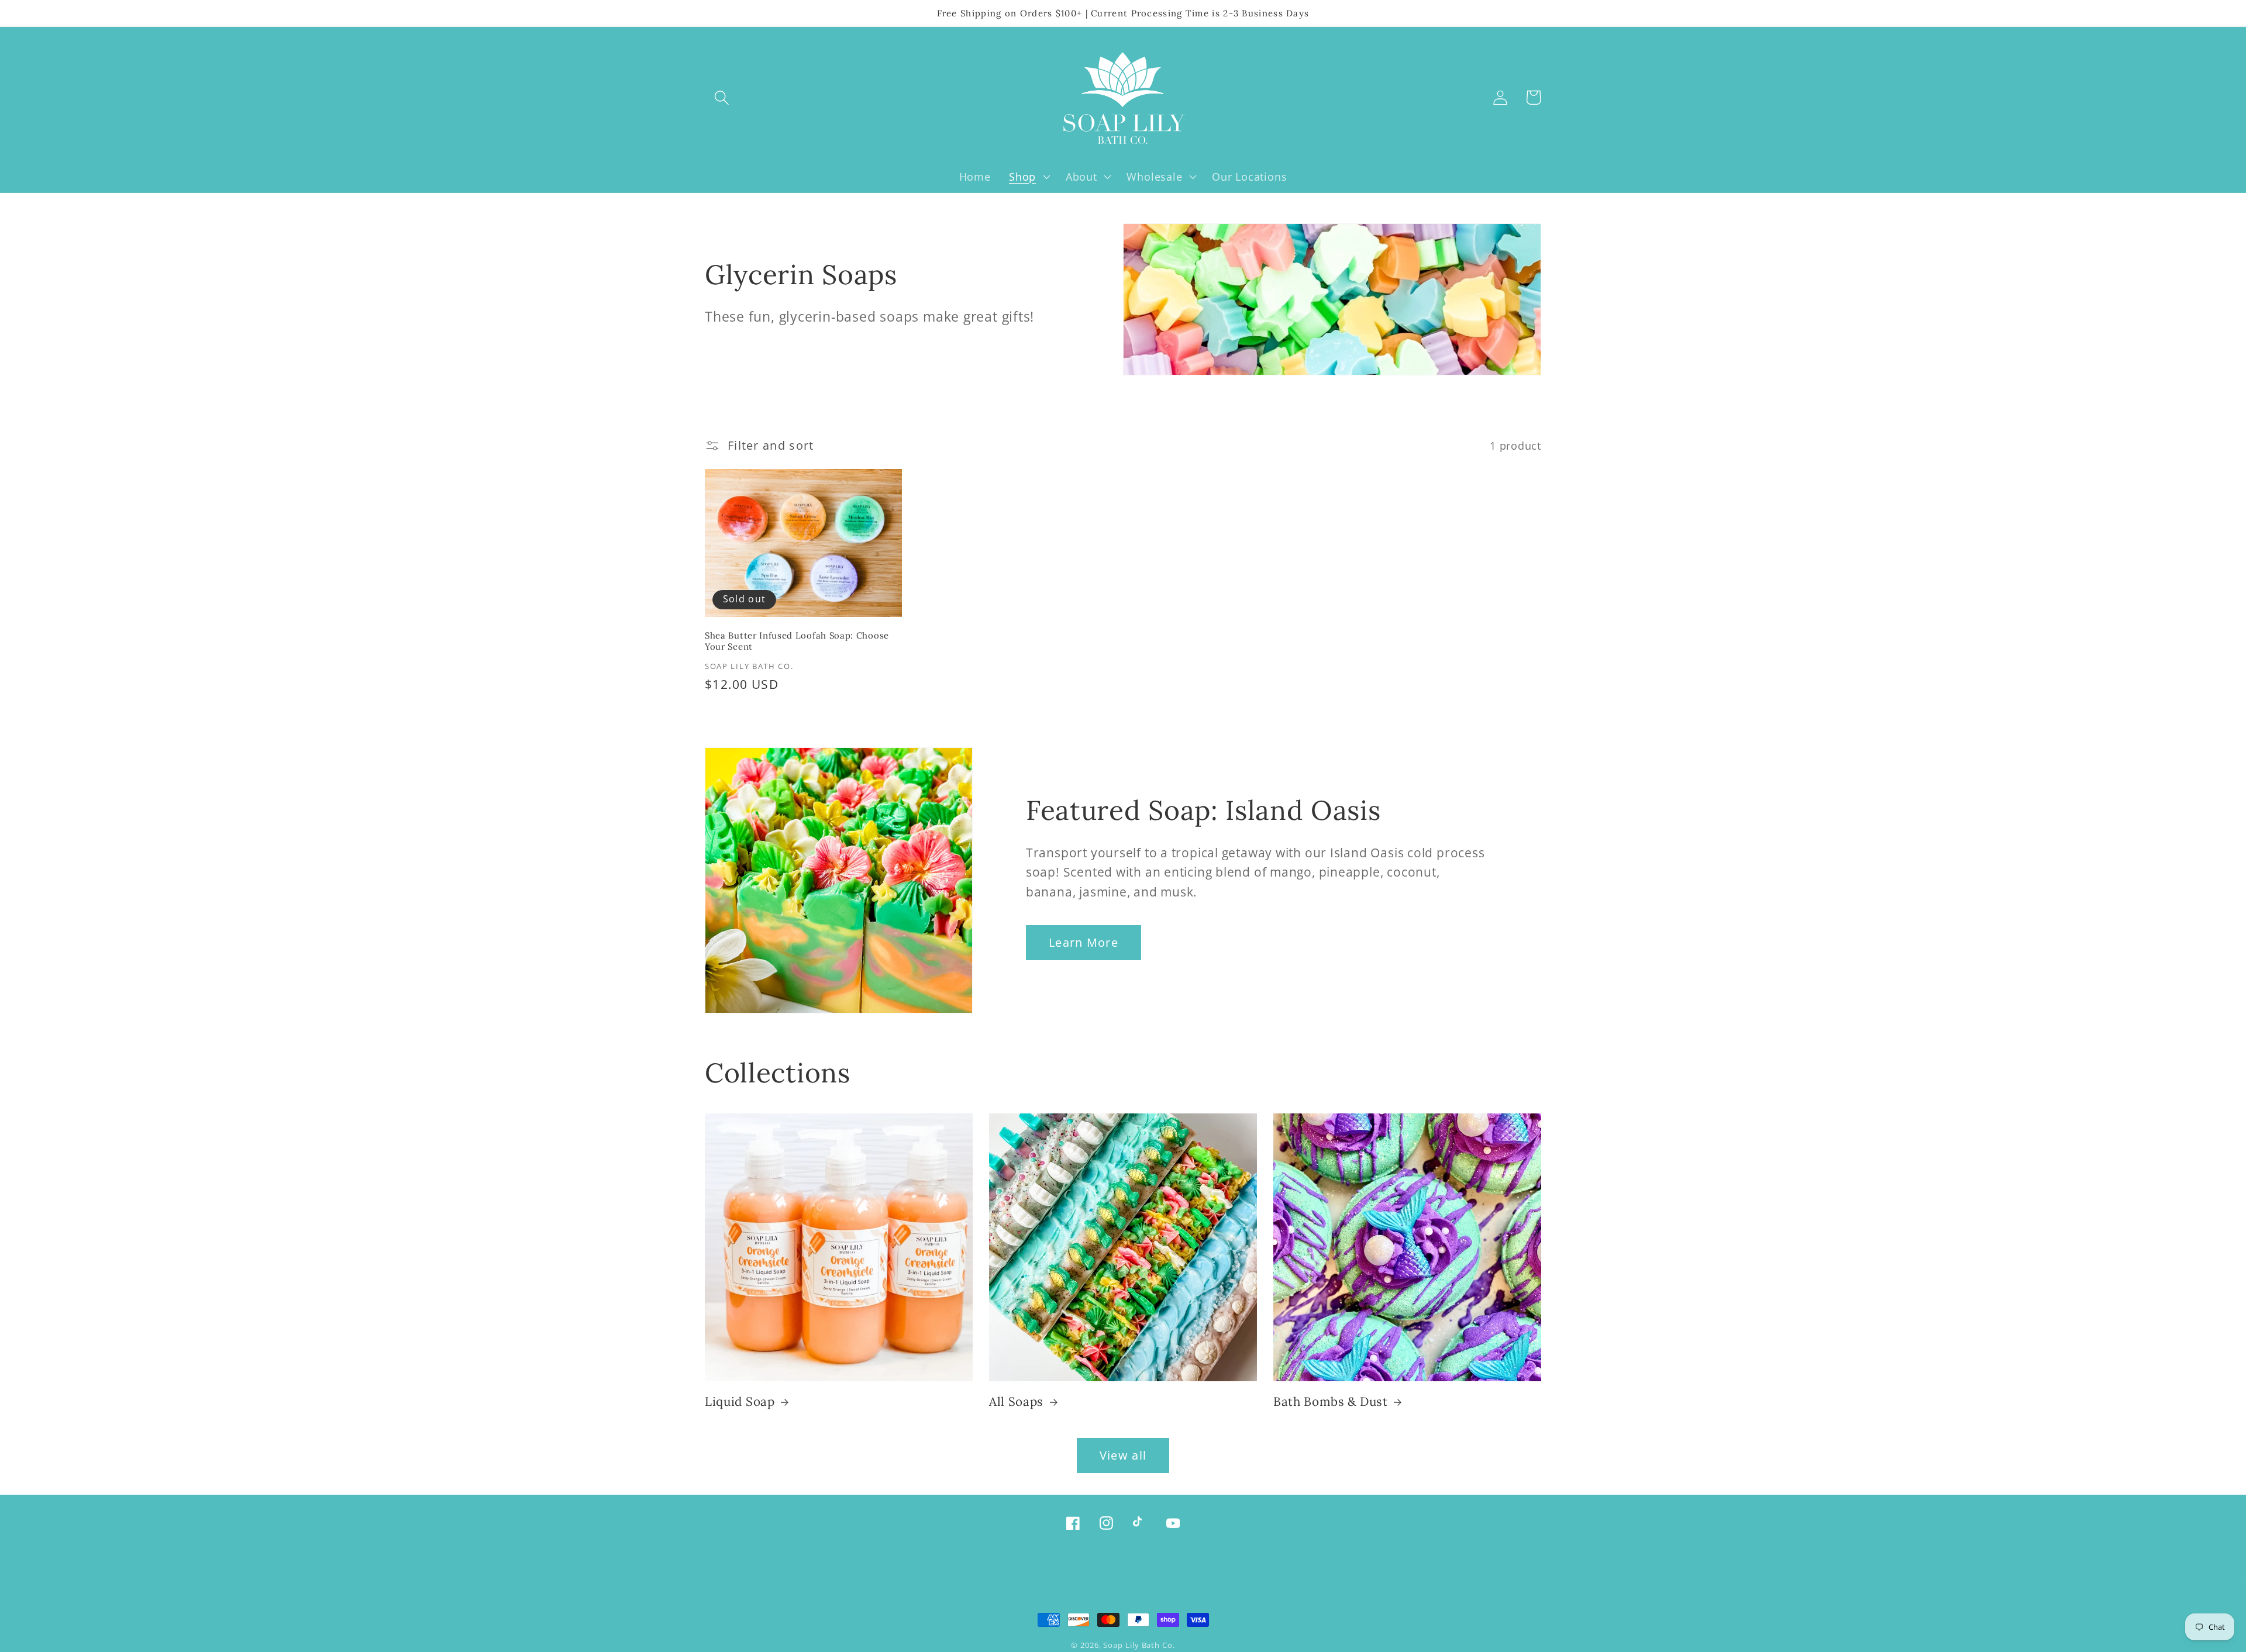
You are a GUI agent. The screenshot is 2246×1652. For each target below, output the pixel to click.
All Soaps (1016, 1402)
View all (1123, 1455)
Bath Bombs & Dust (1331, 1402)
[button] (721, 97)
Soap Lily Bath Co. (1139, 1645)
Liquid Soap (740, 1402)
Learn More (1084, 942)
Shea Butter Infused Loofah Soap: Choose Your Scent (797, 641)
